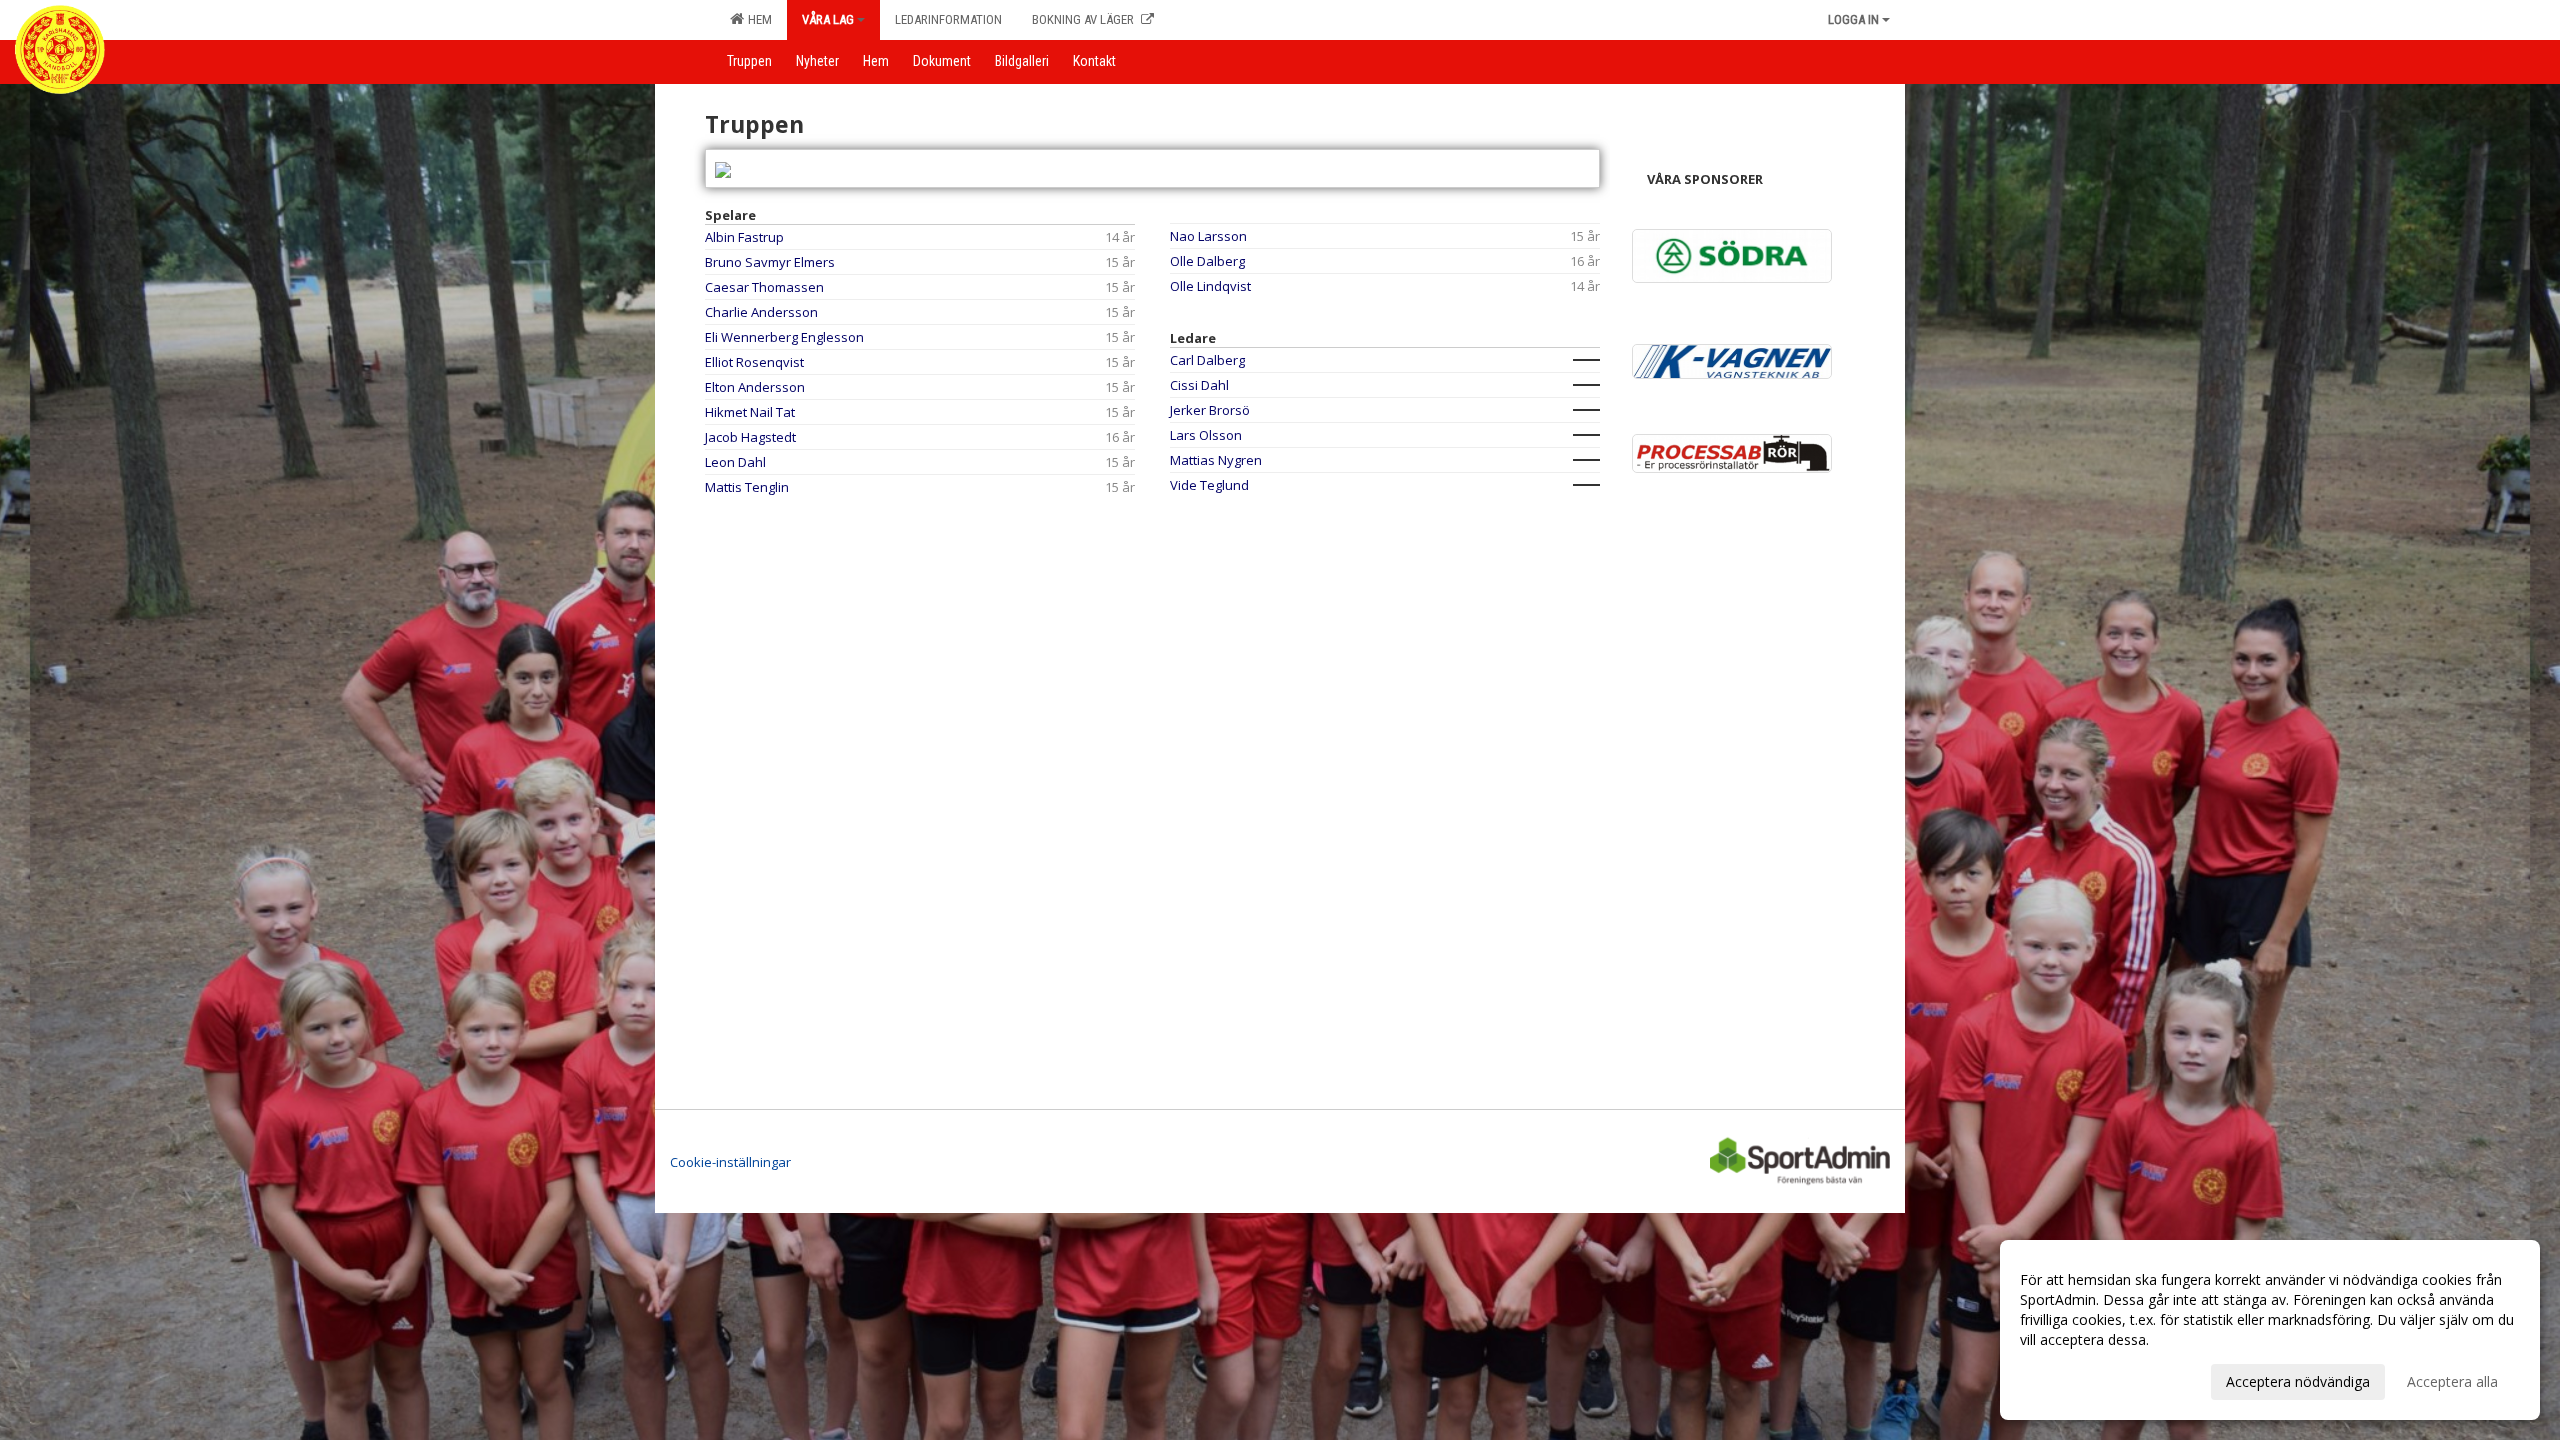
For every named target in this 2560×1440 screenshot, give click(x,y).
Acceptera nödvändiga (2298, 1381)
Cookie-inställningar (730, 1162)
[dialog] (2270, 1330)
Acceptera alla (2452, 1381)
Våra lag (828, 19)
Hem (757, 19)
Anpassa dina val (2074, 1379)
